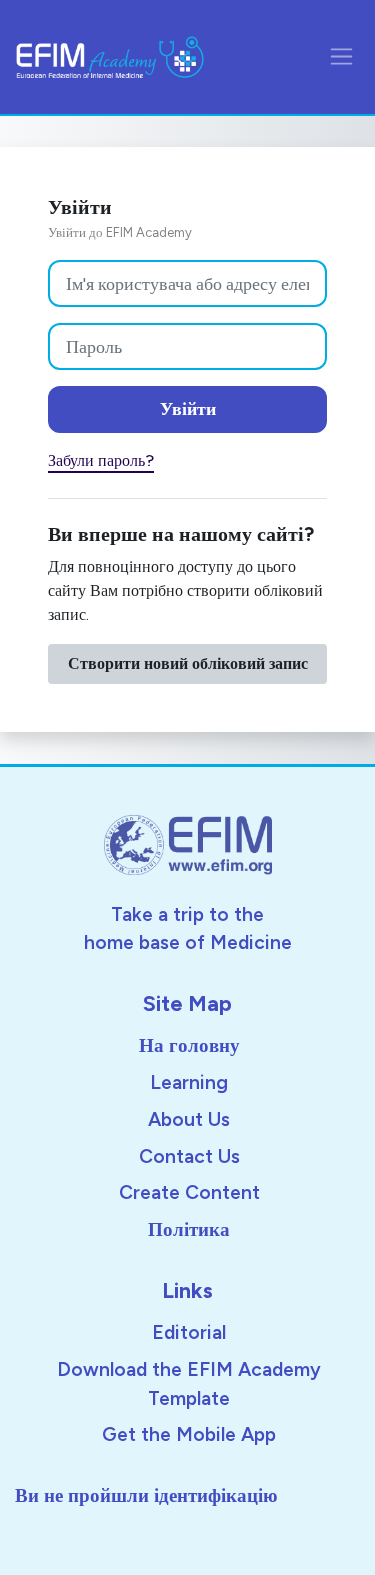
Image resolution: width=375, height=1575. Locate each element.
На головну (189, 1045)
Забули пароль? (101, 460)
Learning (189, 1082)
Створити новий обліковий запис (188, 663)
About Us (189, 1119)
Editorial (189, 1332)
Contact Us (189, 1156)
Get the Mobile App (189, 1434)
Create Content (189, 1192)
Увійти (188, 409)
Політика (189, 1229)
